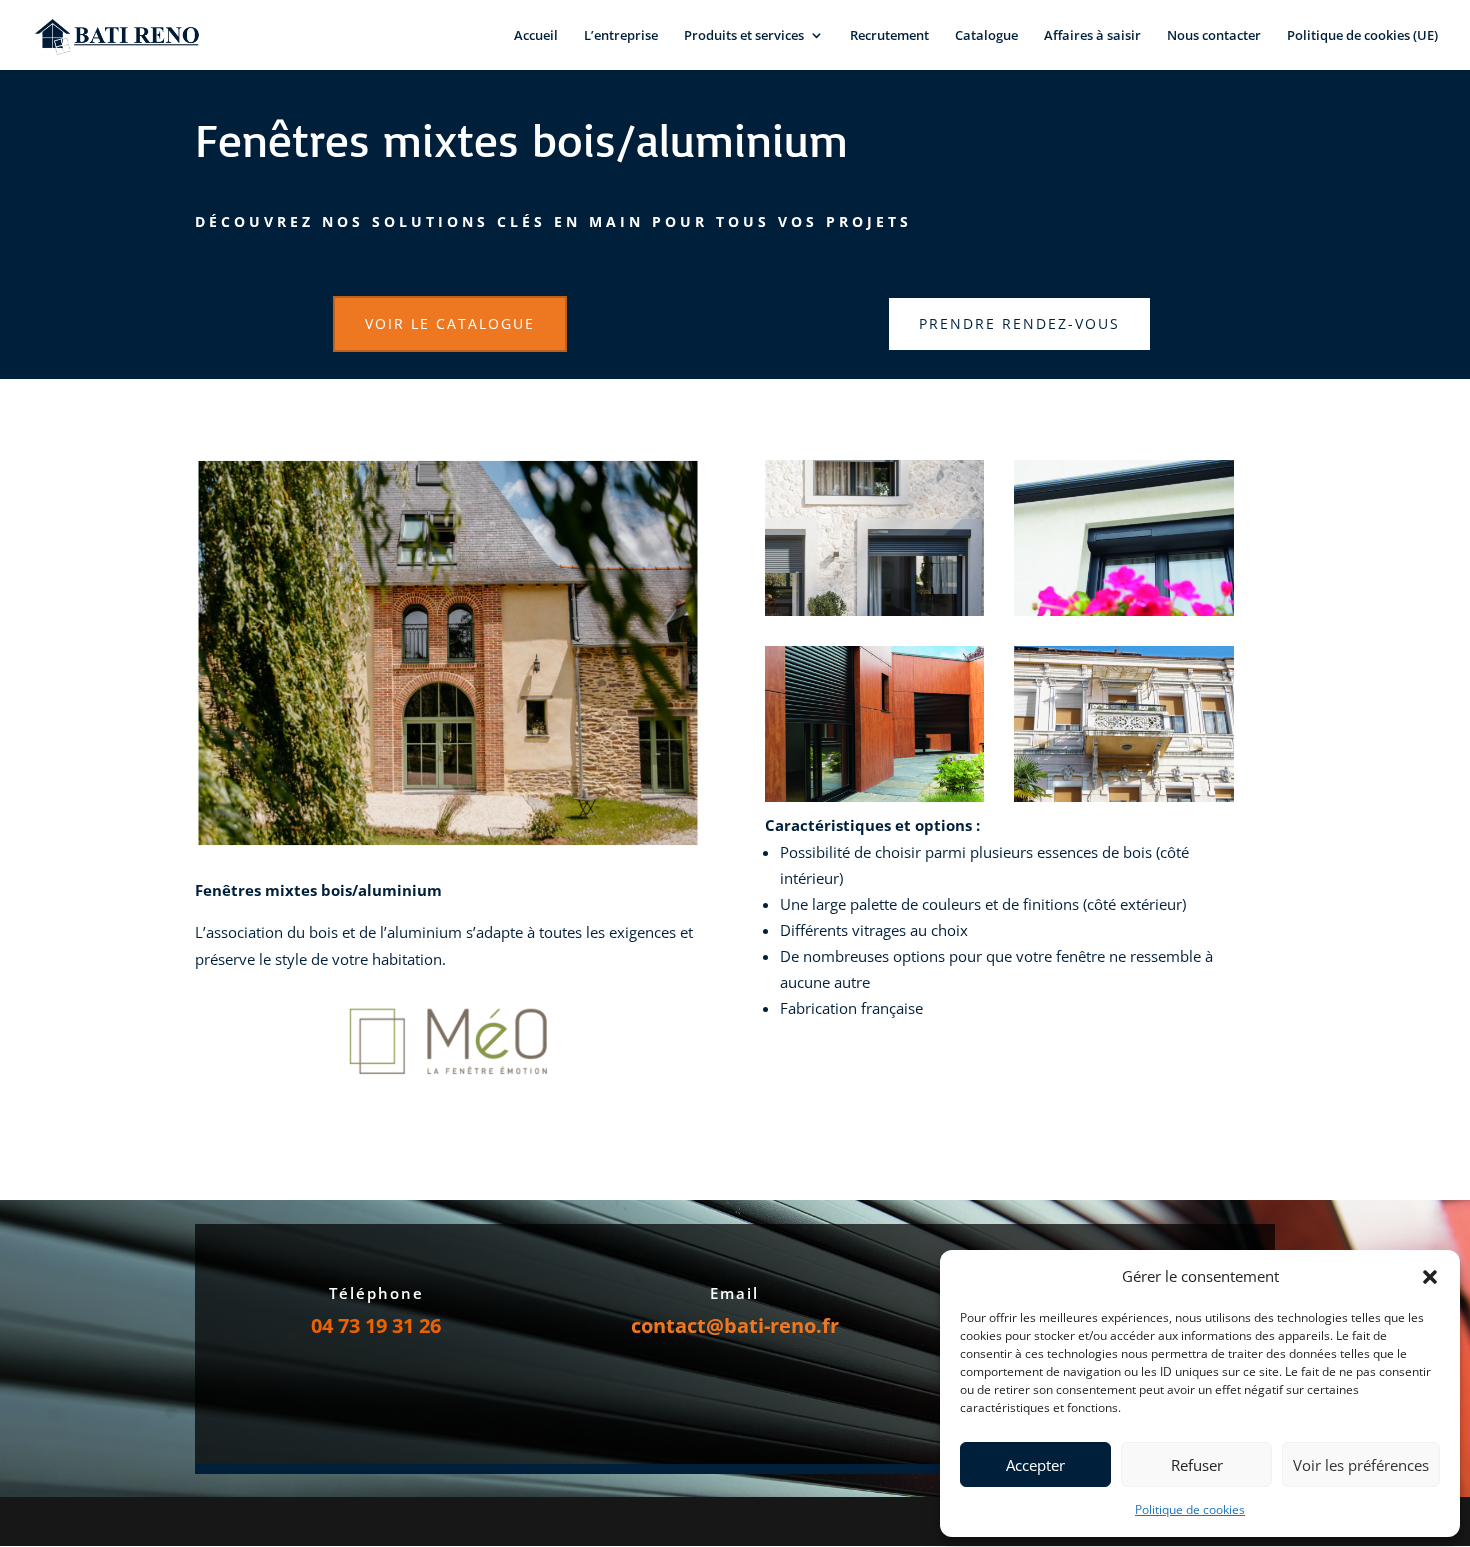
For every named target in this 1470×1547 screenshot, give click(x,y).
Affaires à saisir (1092, 36)
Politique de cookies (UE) (1362, 36)
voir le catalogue (450, 323)
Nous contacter (1214, 36)
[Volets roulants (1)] (875, 610)
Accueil (536, 36)
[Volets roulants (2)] (1124, 610)
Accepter (1035, 1465)
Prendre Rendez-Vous (1019, 323)
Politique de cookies (1190, 1509)
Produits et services (744, 36)
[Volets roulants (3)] (875, 796)
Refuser (1197, 1465)
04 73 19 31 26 (376, 1325)
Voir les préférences (1361, 1465)
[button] (1430, 1277)
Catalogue (986, 36)
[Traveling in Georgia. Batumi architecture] (1124, 796)
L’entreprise (621, 36)
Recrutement (889, 36)
